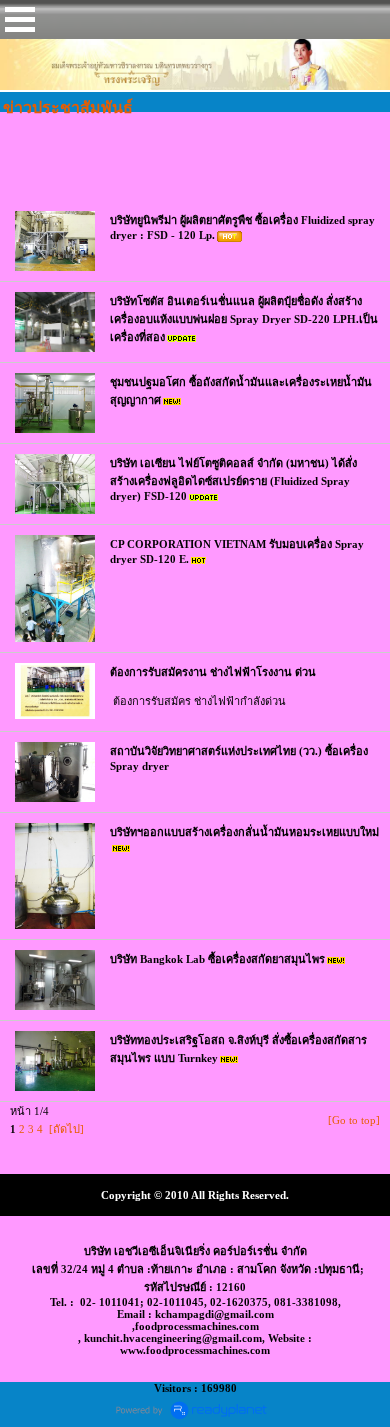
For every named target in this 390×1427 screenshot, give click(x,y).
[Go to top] (354, 1120)
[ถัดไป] (66, 1129)
